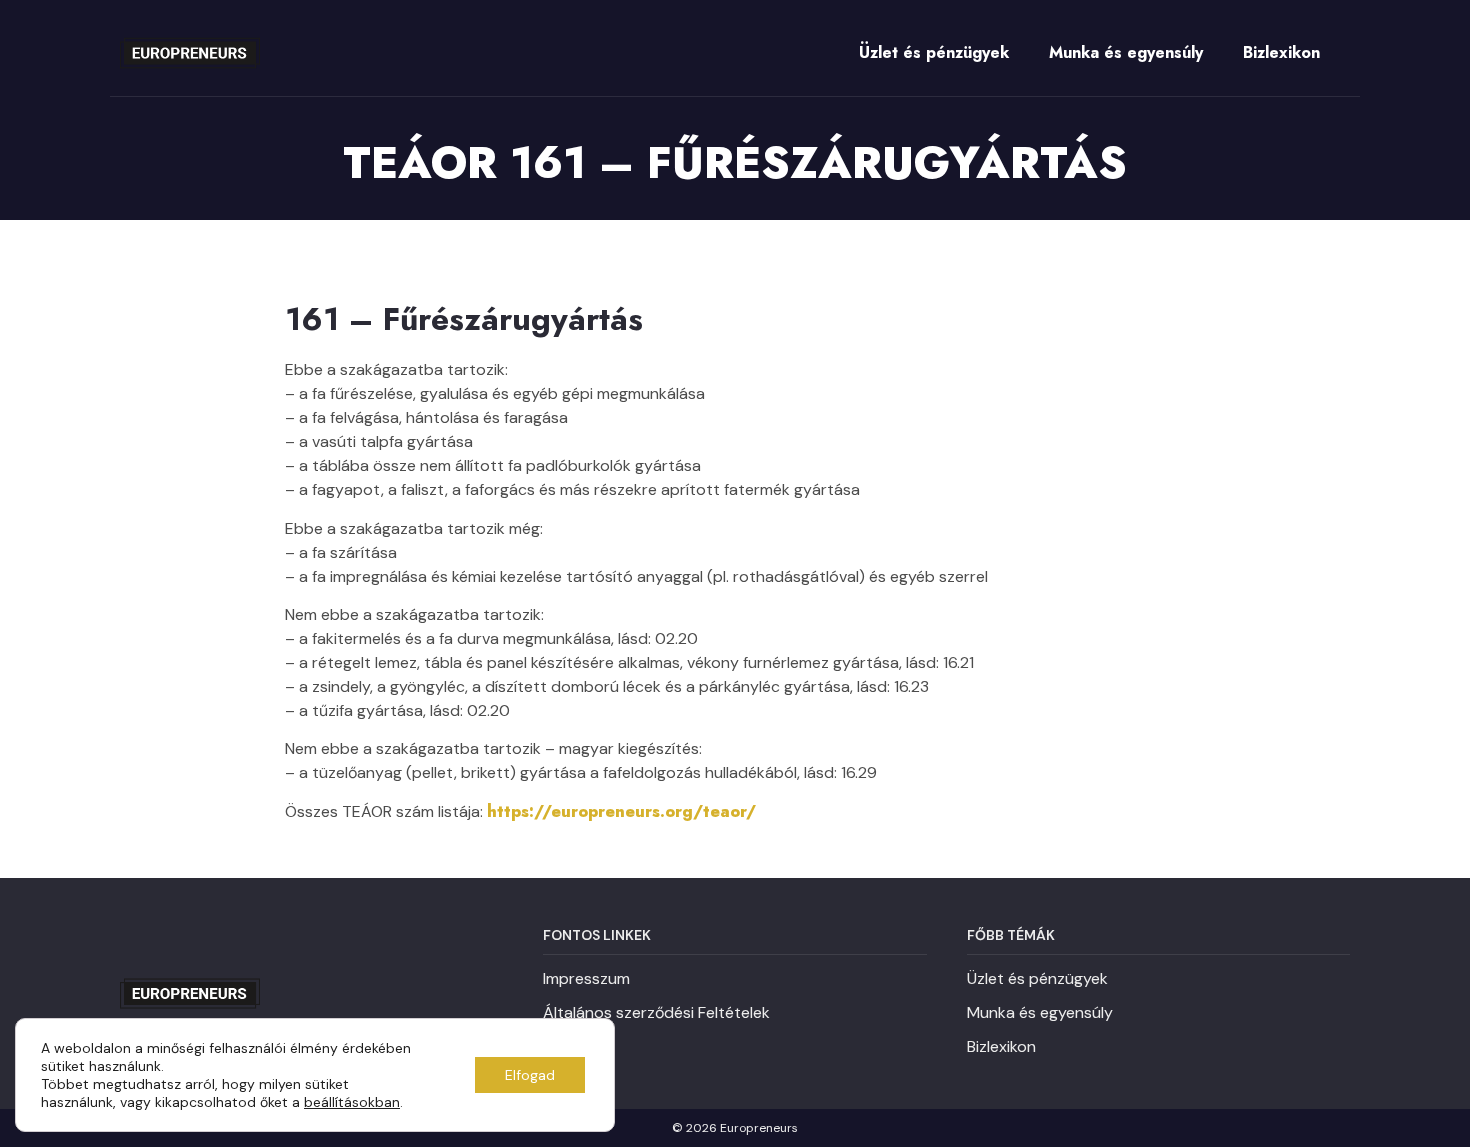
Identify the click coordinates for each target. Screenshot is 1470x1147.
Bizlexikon (1281, 52)
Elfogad (530, 1075)
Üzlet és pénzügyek (934, 52)
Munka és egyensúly (1126, 52)
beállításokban (352, 1102)
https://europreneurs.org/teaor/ (621, 811)
